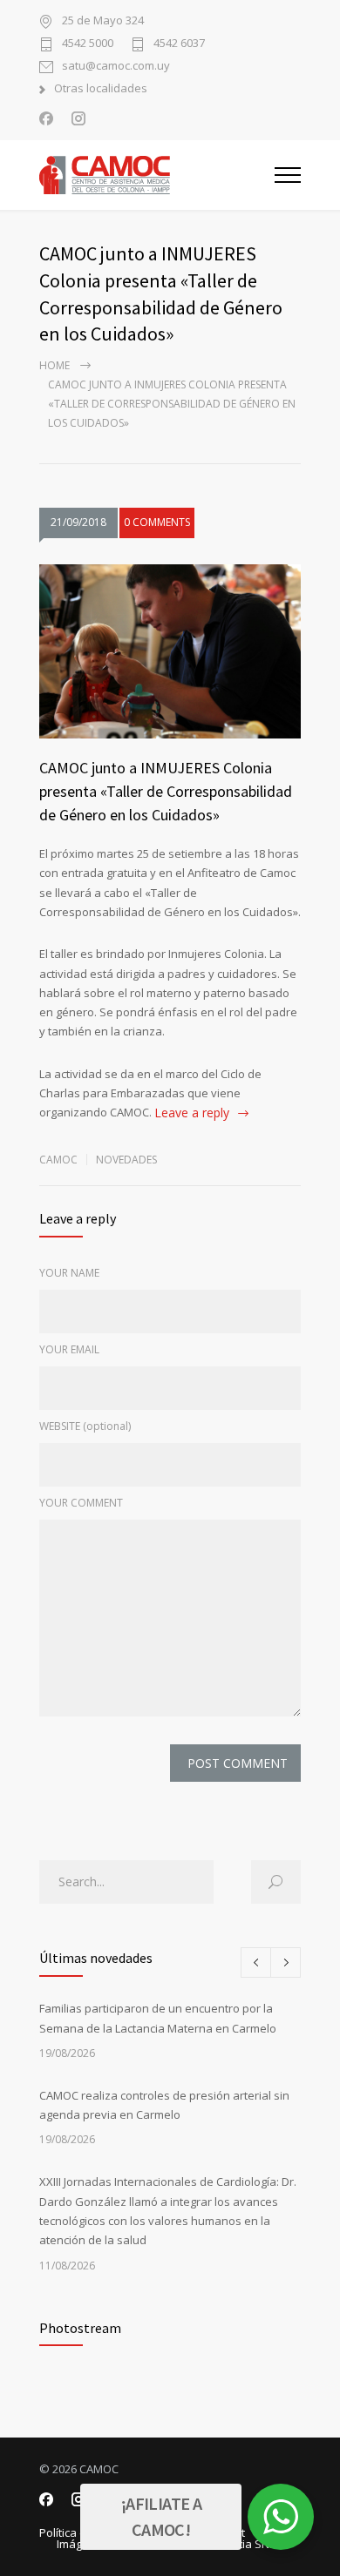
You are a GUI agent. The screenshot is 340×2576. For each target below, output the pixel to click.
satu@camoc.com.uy (116, 67)
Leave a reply (192, 1113)
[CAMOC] (157, 175)
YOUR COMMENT (81, 1503)
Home (54, 365)
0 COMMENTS (157, 522)
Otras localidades (101, 89)
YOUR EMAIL (69, 1349)
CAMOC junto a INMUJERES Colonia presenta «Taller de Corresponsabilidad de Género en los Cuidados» (166, 791)
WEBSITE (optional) (85, 1426)
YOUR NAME (69, 1273)
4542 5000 (88, 44)
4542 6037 (179, 44)
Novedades (126, 1160)
